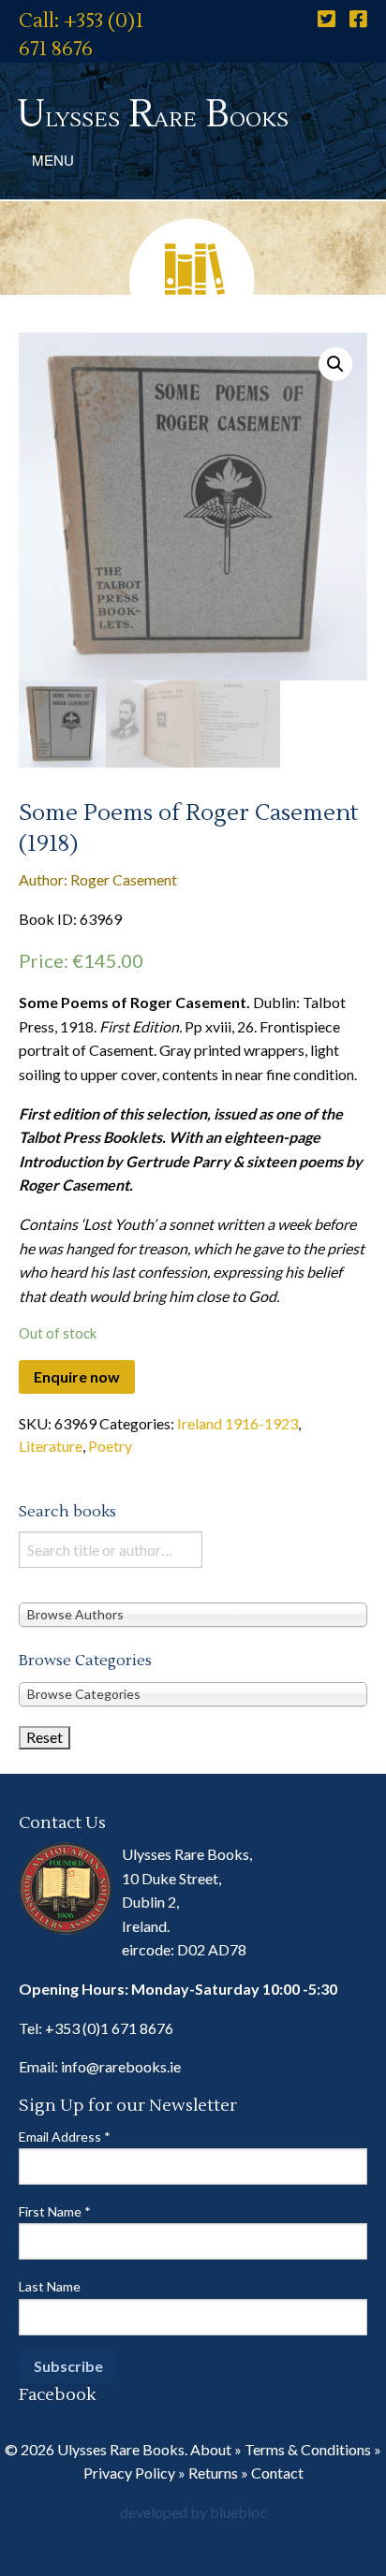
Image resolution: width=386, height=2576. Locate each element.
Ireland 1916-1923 (238, 1423)
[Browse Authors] (193, 1614)
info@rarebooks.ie (121, 2066)
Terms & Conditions (308, 2449)
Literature (51, 1446)
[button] (335, 364)
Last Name (50, 2286)
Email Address (65, 2137)
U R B (153, 115)
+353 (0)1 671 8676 (109, 2028)
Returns (213, 2473)
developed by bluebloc (193, 2512)
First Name (55, 2211)
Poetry (110, 1446)
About (211, 2449)
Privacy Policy (129, 2473)
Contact (277, 2473)
